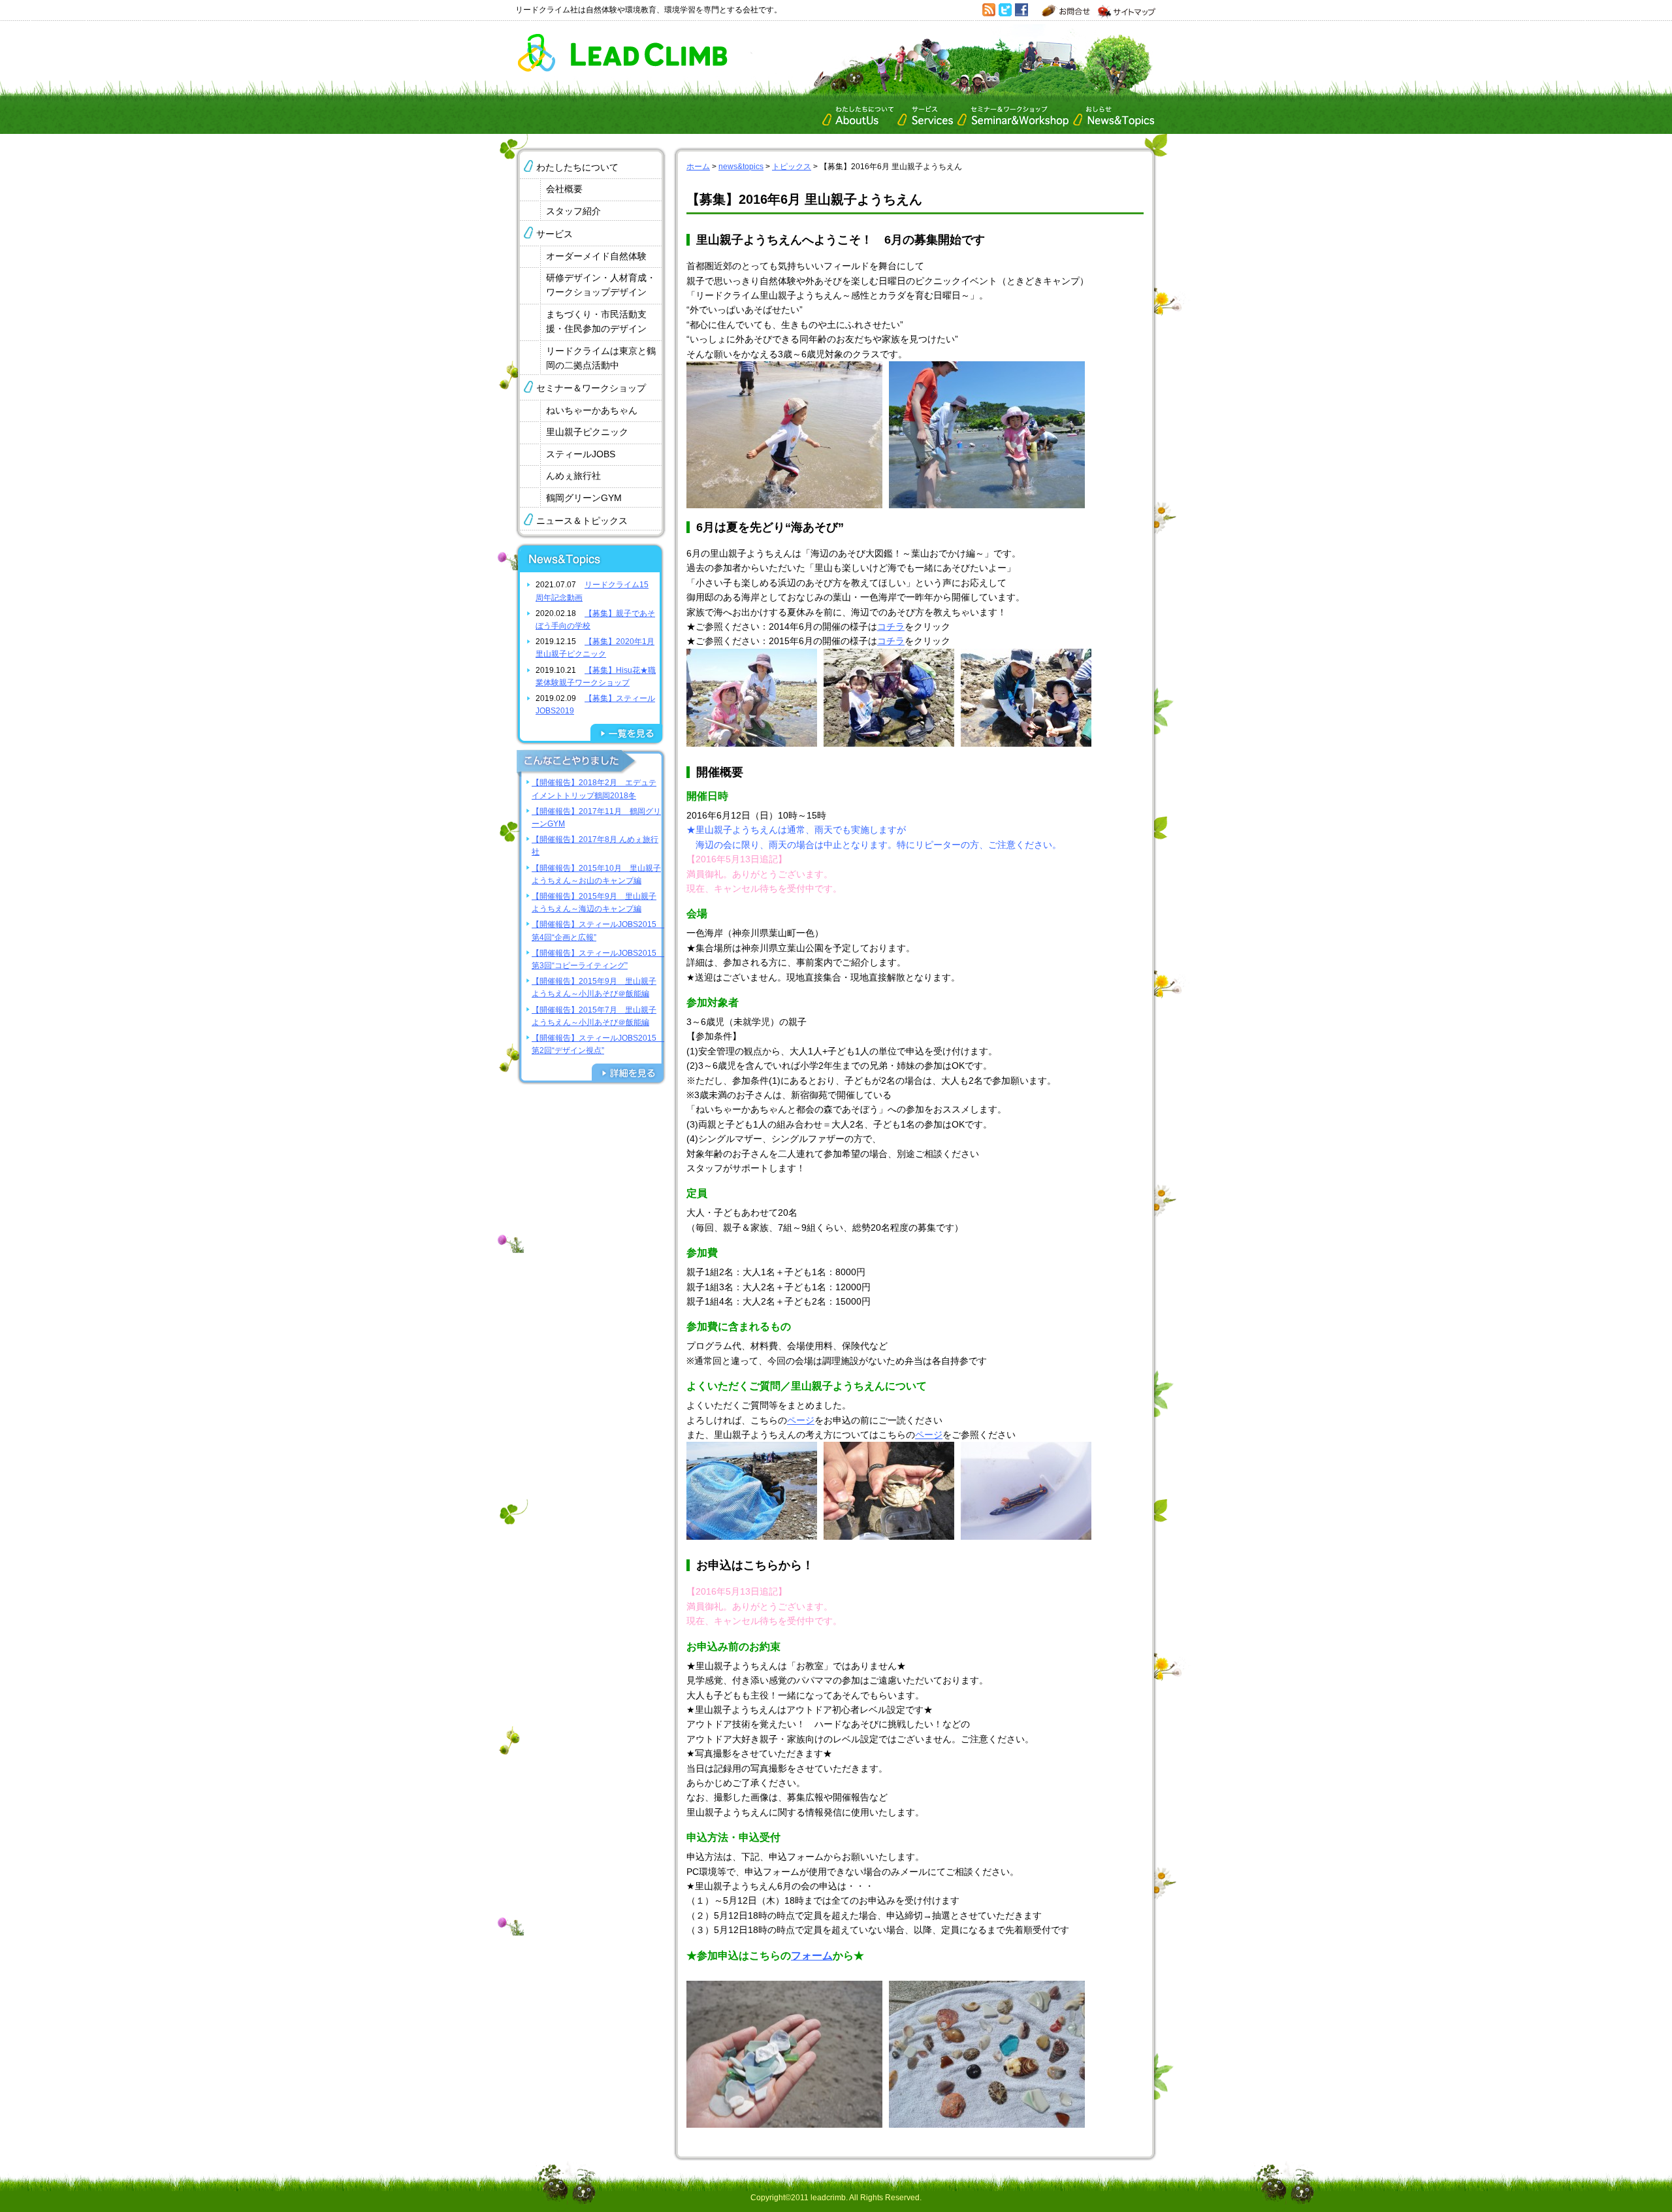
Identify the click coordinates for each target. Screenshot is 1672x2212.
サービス (555, 234)
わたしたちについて (577, 167)
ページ (801, 1420)
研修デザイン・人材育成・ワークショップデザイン (601, 285)
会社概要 (564, 189)
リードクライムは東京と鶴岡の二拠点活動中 (601, 358)
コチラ (891, 626)
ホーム (698, 167)
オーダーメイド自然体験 (596, 256)
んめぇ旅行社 (573, 476)
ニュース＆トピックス (582, 521)
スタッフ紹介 (573, 211)
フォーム (812, 1956)
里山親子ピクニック (587, 432)
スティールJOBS (581, 454)
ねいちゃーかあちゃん (592, 410)
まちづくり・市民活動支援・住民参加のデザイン (596, 321)
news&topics (741, 167)
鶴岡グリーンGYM (584, 498)
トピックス (792, 167)
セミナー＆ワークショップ (591, 388)
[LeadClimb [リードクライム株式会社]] (622, 69)
